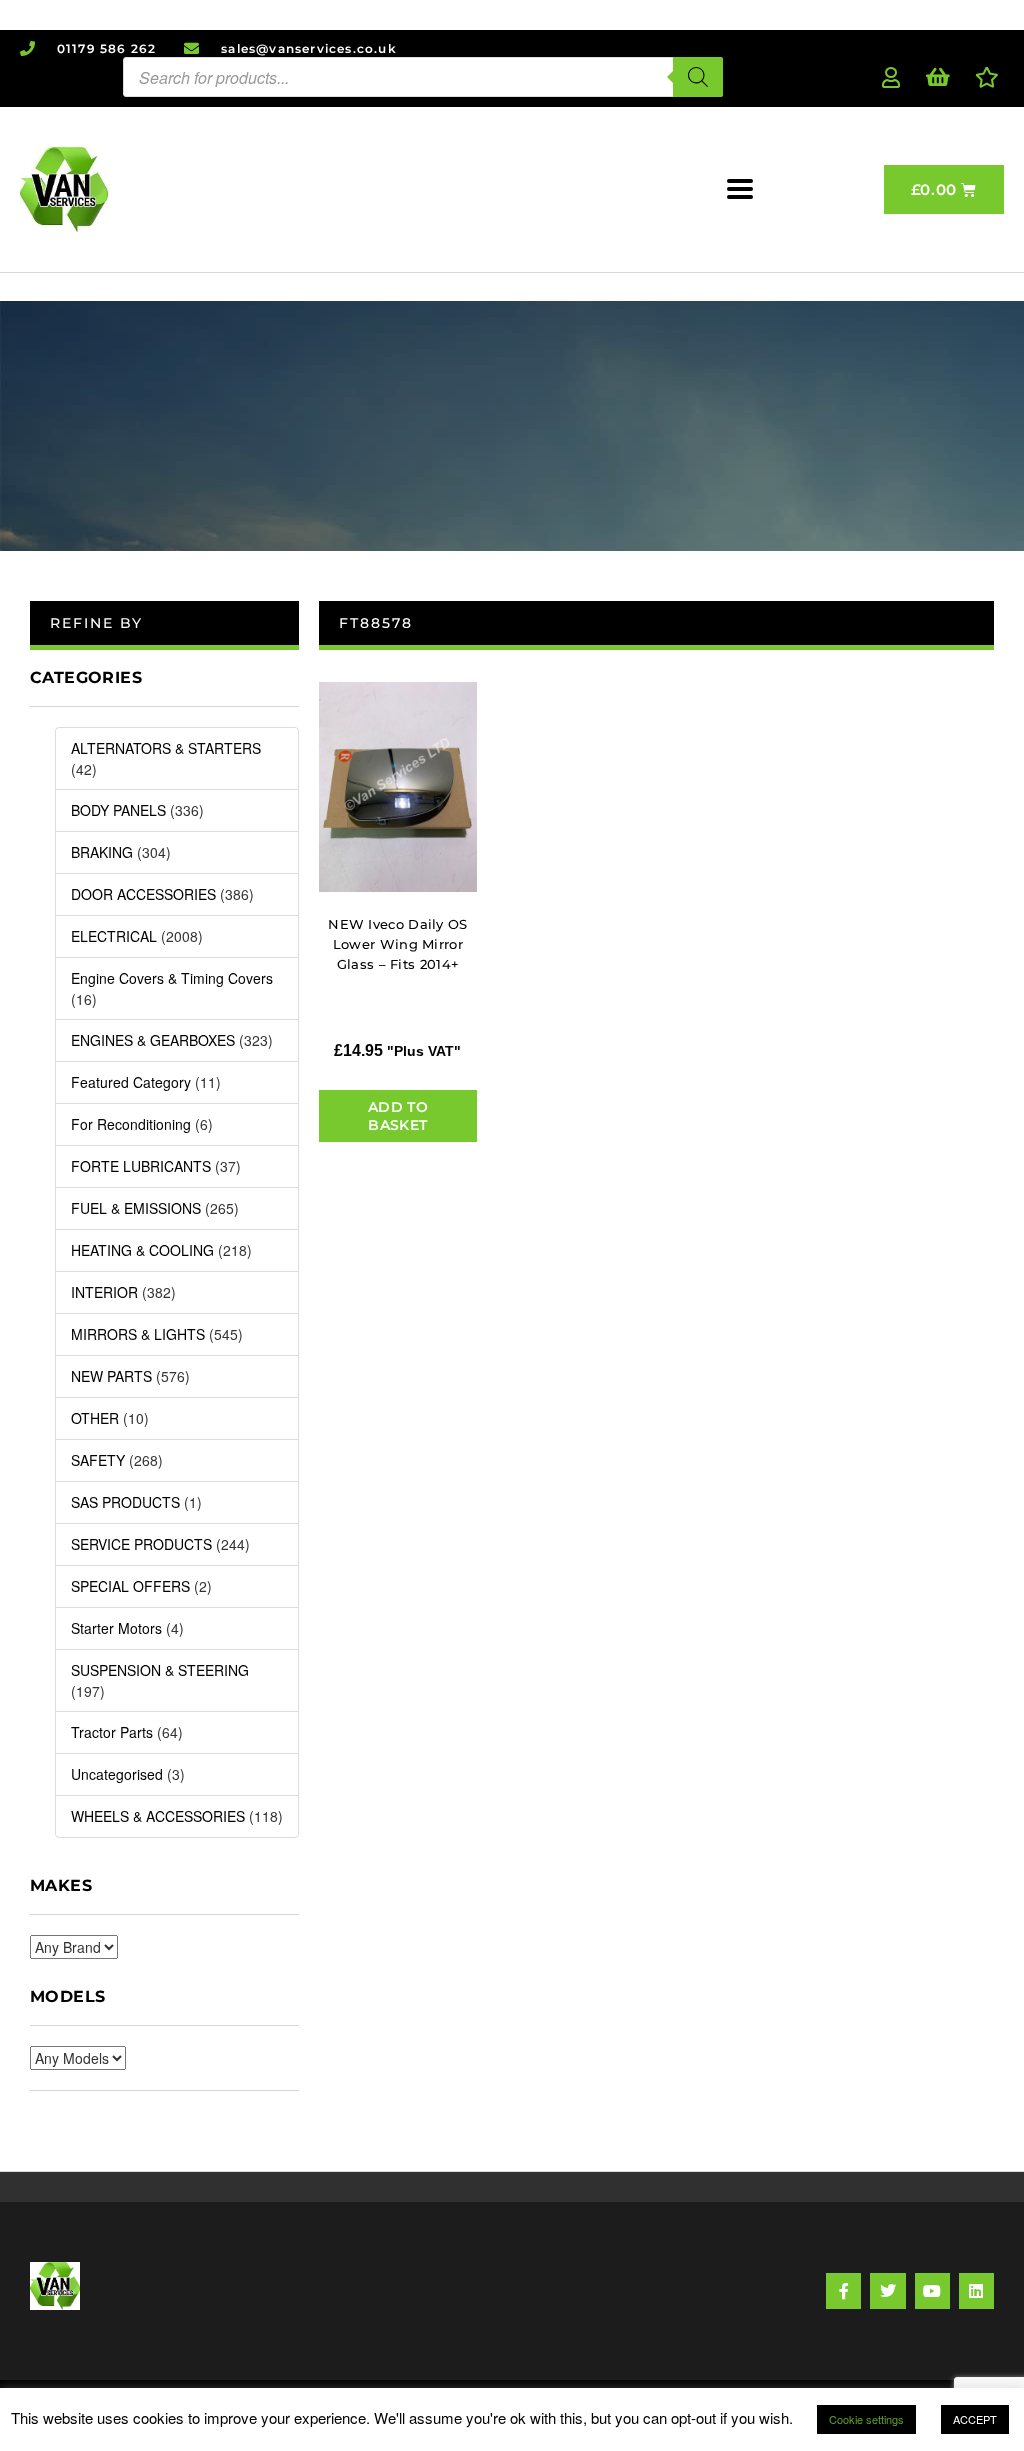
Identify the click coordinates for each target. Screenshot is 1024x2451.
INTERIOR (104, 1292)
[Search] (698, 77)
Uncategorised (117, 1774)
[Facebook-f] (843, 2290)
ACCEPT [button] (975, 2419)
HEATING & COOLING (142, 1250)
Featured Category (131, 1082)
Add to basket (398, 1116)
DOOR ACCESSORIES (143, 894)
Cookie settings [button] (866, 2419)
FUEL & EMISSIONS (136, 1208)
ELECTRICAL (114, 936)
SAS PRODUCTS (125, 1502)
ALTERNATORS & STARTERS (166, 748)
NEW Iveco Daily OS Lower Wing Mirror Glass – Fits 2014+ (397, 944)
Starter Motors (116, 1628)
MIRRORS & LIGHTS (138, 1334)
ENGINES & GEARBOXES (153, 1040)
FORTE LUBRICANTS (141, 1166)
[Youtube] (932, 2290)
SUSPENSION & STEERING (160, 1670)
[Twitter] (887, 2290)
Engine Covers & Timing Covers (172, 978)
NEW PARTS (111, 1376)
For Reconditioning (131, 1124)
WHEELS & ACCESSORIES (158, 1816)
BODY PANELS (118, 810)
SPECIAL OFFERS (130, 1586)
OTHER (95, 1418)
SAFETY (98, 1460)
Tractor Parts (112, 1732)
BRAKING (102, 852)
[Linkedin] (976, 2290)
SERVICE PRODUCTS (141, 1544)
